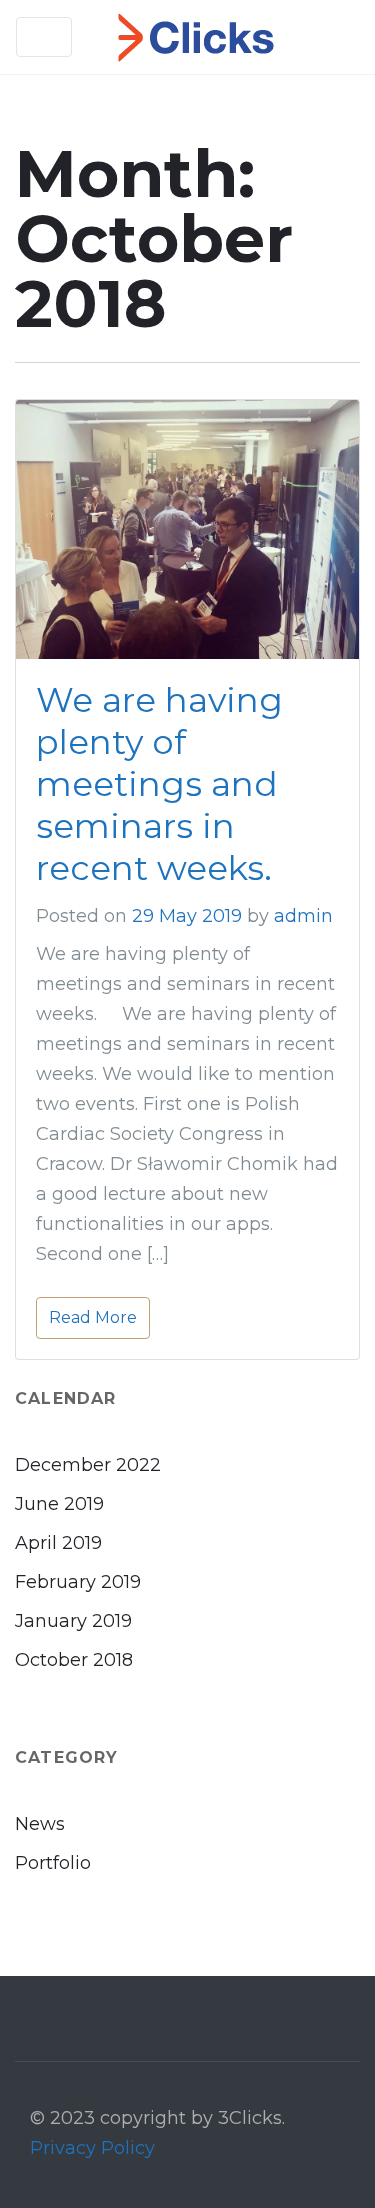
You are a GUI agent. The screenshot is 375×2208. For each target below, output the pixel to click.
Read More (93, 1317)
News (40, 1824)
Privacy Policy (92, 2148)
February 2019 (78, 1582)
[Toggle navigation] (44, 37)
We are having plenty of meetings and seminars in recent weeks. (159, 784)
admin (303, 916)
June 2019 (59, 1504)
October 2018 (74, 1660)
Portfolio (53, 1863)
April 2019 (58, 1543)
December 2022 (88, 1465)
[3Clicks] (196, 37)
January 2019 (73, 1621)
